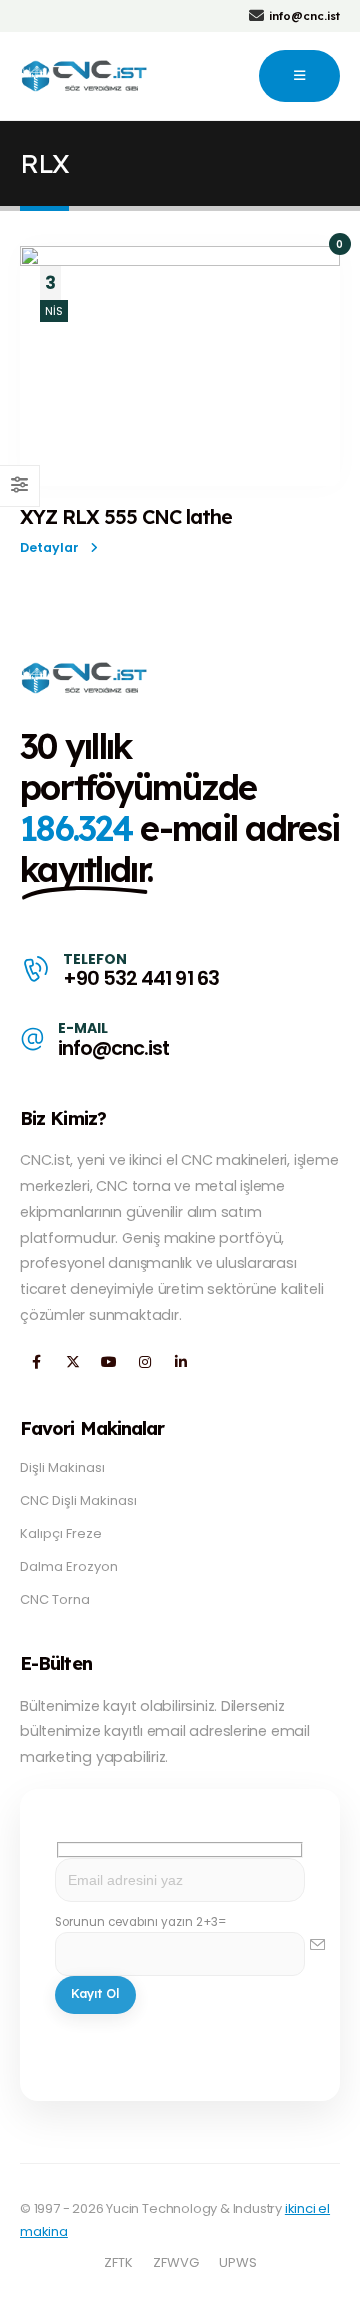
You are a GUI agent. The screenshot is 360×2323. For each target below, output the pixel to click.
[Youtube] (108, 1362)
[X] (72, 1362)
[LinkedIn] (180, 1362)
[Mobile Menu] (299, 76)
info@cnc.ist (113, 1048)
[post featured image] (180, 366)
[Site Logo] (85, 76)
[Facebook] (36, 1362)
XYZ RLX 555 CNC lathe (126, 516)
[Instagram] (144, 1362)
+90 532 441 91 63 (140, 978)
